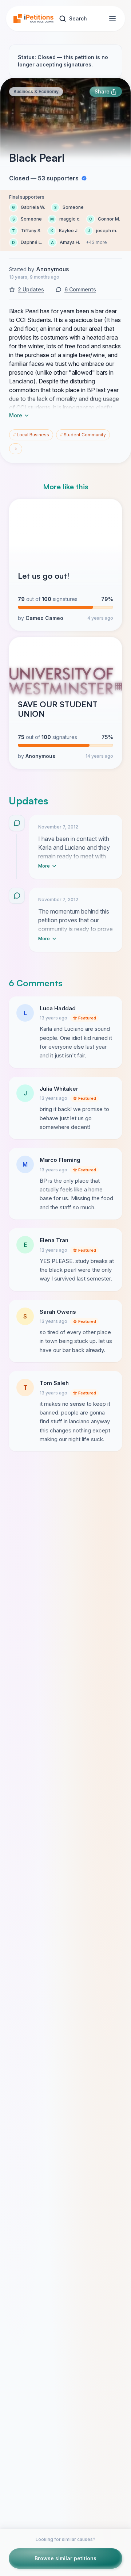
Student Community (83, 435)
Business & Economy (36, 91)
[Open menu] (112, 19)
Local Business (31, 435)
